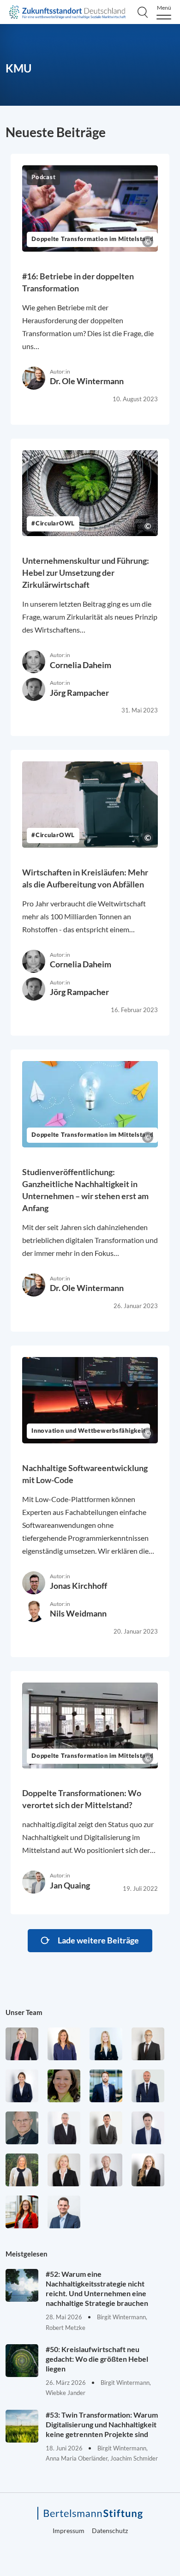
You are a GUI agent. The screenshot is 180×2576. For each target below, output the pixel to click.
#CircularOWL (53, 524)
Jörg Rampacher (79, 693)
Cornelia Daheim (81, 665)
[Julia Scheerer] (22, 2170)
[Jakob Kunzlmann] (106, 2086)
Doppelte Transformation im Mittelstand (92, 239)
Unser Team (24, 2012)
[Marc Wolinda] (64, 2212)
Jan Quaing (70, 1885)
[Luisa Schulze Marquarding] (148, 2170)
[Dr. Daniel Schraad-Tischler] (106, 2170)
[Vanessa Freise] (106, 2044)
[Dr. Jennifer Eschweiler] (64, 2044)
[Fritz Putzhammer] (148, 2128)
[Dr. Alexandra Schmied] (64, 2170)
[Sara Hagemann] (22, 2086)
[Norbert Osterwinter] (22, 2128)
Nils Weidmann (78, 1613)
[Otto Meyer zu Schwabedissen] (148, 2086)
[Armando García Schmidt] (148, 2044)
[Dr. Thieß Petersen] (64, 2128)
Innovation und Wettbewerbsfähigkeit (88, 1431)
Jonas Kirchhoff (78, 1586)
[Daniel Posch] (106, 2128)
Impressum (69, 2531)
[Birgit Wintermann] (22, 2212)
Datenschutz (110, 2531)
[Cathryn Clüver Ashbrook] (22, 2044)
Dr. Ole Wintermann (87, 381)
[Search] (143, 12)
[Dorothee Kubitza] (64, 2086)
